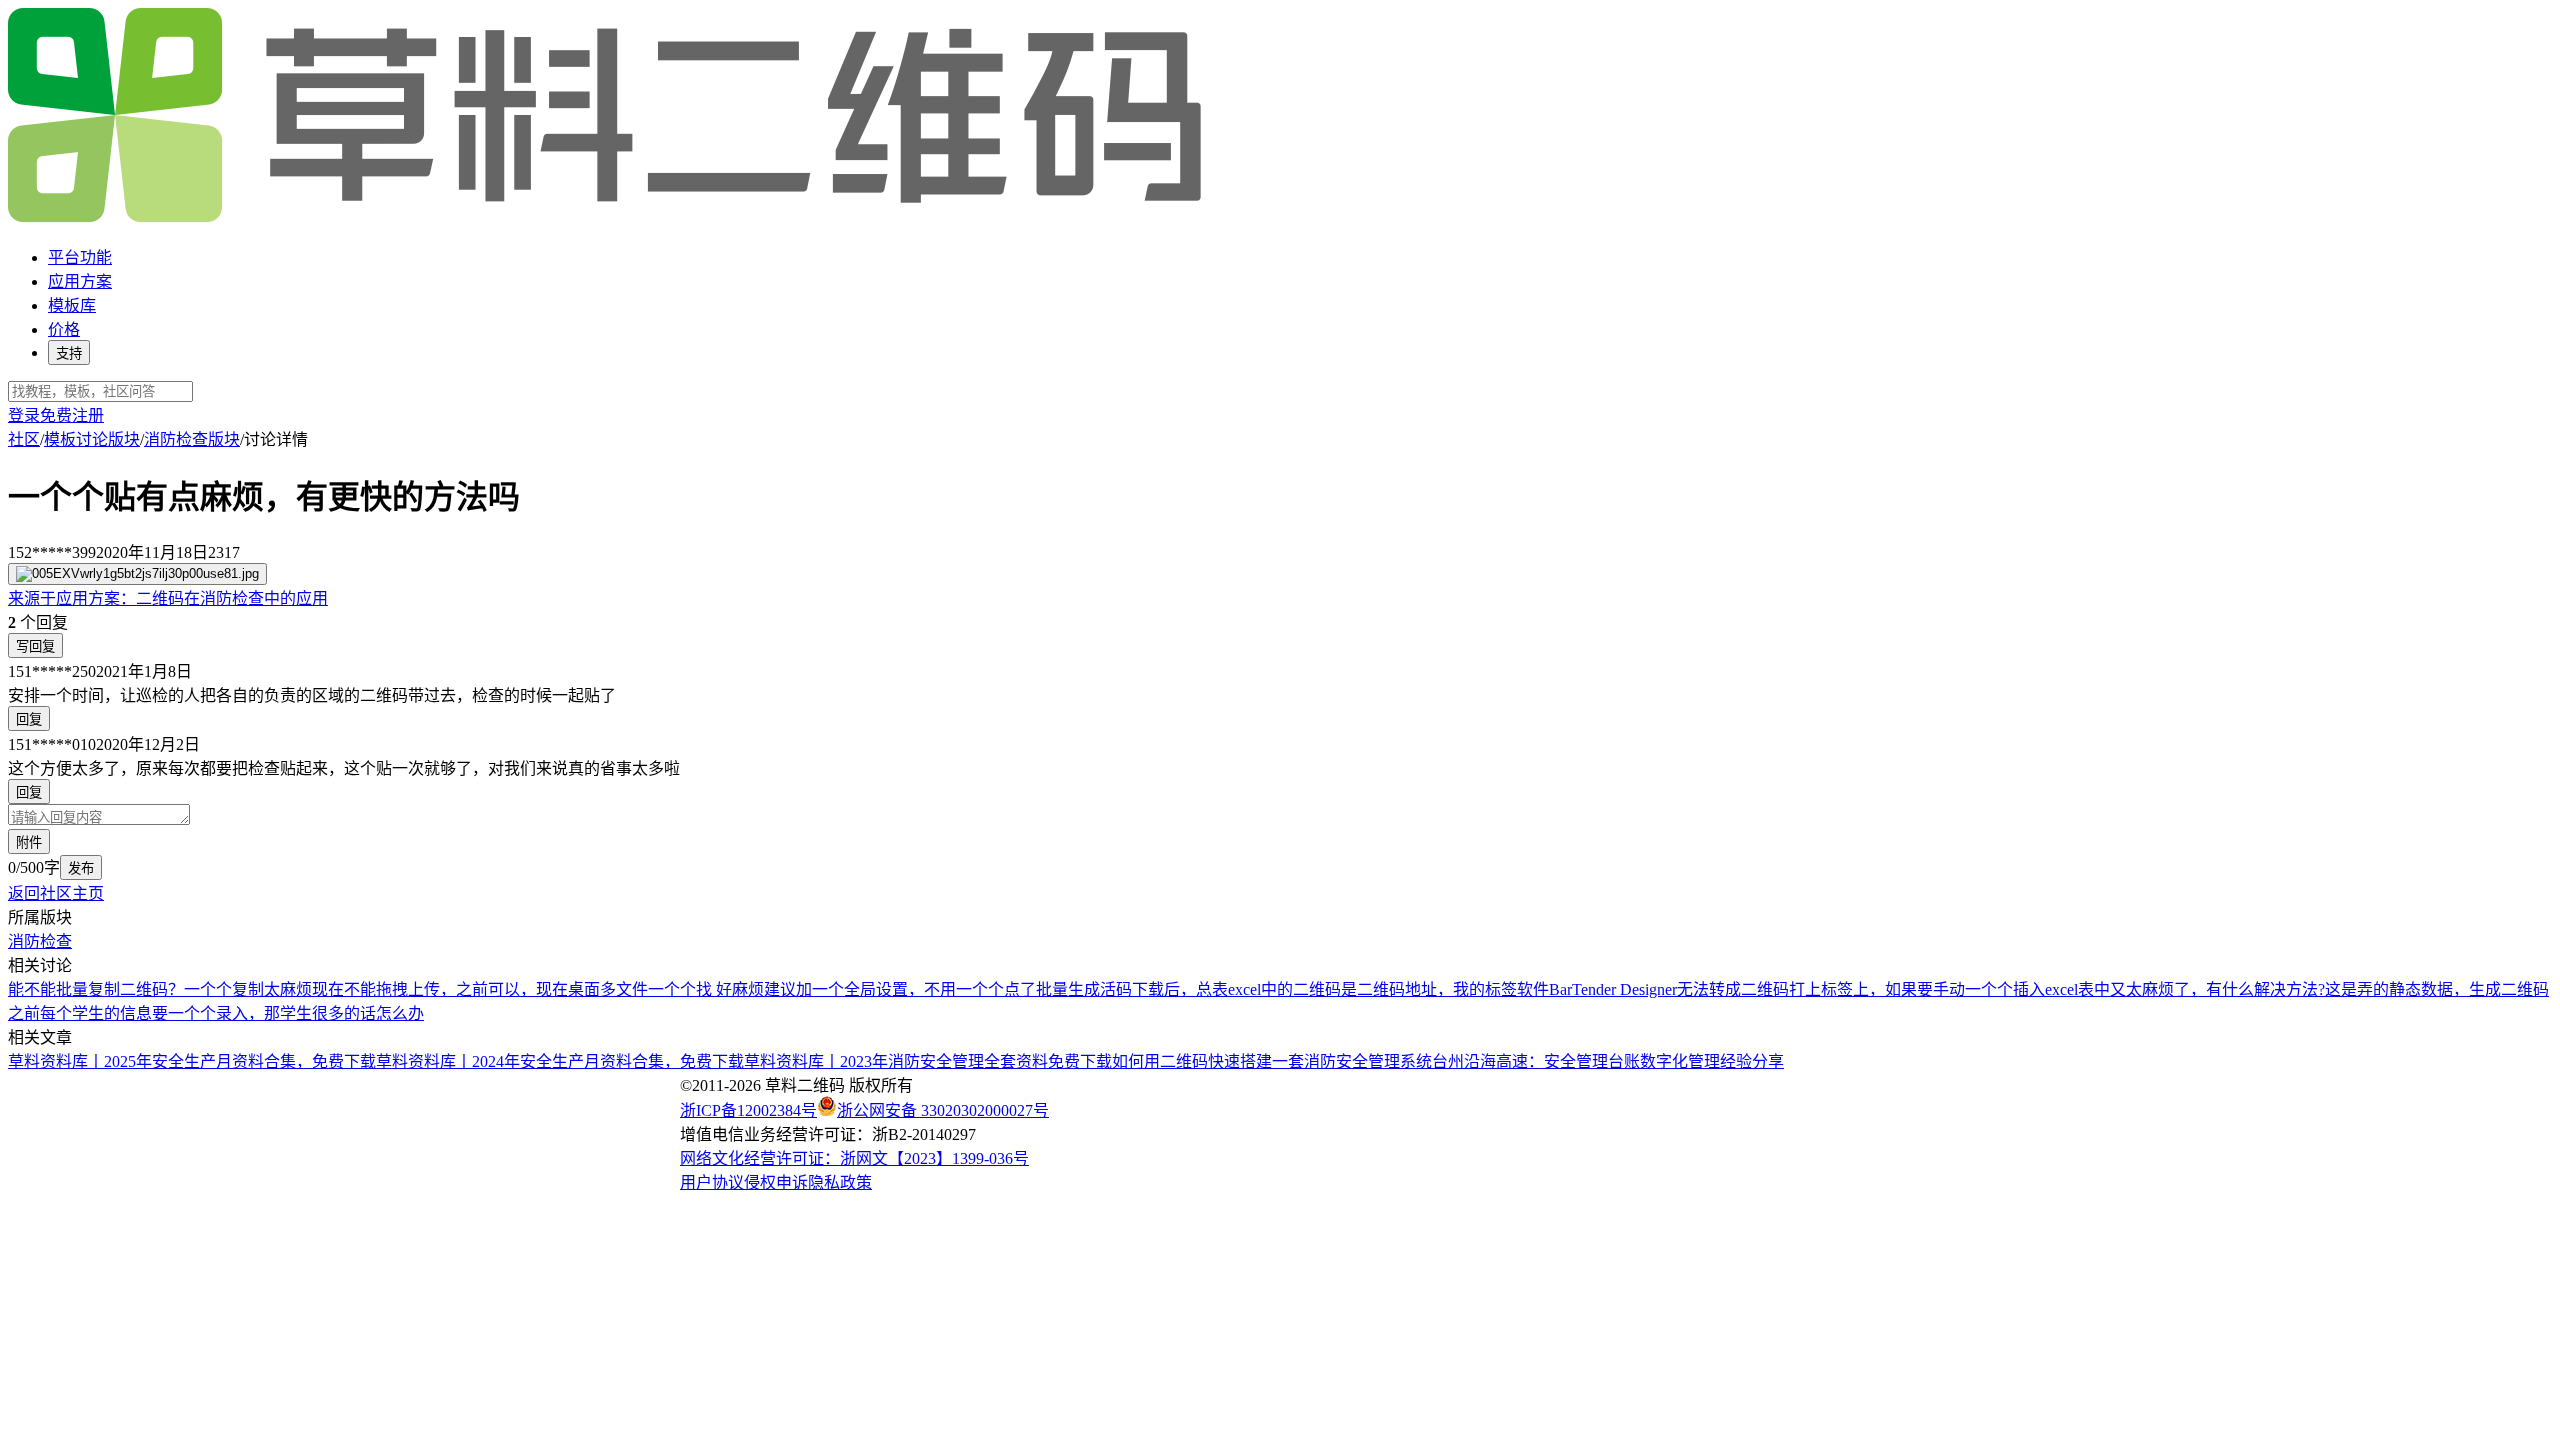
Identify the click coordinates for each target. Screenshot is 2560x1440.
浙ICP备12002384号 (748, 1110)
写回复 (35, 646)
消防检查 (40, 941)
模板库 (72, 305)
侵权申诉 (776, 1182)
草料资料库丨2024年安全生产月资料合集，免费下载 (560, 1061)
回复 (29, 719)
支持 (69, 353)
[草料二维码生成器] (608, 218)
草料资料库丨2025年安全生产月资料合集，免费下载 (192, 1061)
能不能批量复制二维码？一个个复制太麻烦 (160, 989)
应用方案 (80, 281)
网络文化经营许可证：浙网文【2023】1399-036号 (854, 1158)
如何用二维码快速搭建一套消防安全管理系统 (1272, 1061)
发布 (81, 868)
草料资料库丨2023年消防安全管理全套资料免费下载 (928, 1061)
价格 (64, 329)
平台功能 (80, 257)
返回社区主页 (56, 893)
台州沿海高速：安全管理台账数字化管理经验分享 (1608, 1061)
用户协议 (712, 1182)
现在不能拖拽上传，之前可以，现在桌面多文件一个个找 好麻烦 (538, 989)
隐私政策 (840, 1182)
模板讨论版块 (92, 439)
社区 (24, 439)
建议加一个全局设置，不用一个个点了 (900, 989)
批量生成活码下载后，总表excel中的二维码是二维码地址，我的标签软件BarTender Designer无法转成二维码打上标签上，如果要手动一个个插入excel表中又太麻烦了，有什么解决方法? (1680, 989)
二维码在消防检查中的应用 (168, 598)
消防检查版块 (192, 439)
